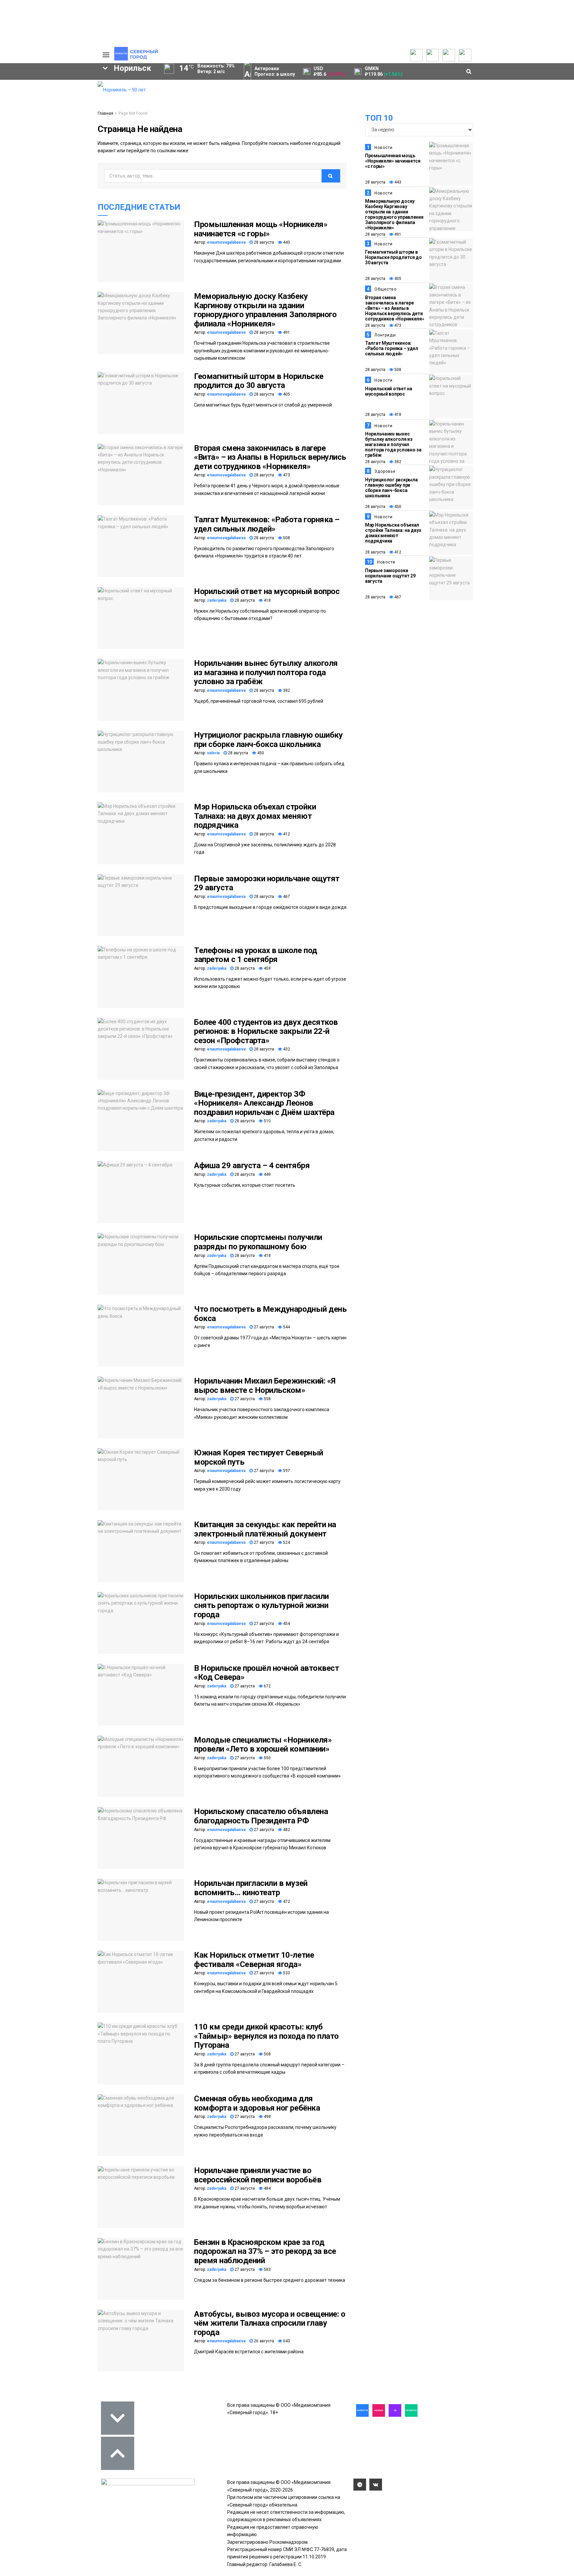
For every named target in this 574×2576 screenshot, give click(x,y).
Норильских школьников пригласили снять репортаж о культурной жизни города (261, 1605)
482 (286, 1830)
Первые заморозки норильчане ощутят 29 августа (267, 883)
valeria (213, 753)
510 (267, 1121)
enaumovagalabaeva (226, 242)
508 (286, 538)
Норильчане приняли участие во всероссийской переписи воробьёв (258, 2175)
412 (286, 834)
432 (286, 1049)
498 (267, 2117)
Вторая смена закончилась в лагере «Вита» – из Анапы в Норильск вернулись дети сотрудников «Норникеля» (270, 457)
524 (286, 1542)
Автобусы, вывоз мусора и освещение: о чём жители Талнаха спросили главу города (270, 2323)
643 (286, 2341)
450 (260, 753)
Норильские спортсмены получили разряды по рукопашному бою (258, 1242)
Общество (385, 289)
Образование (66, 162)
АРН (38, 151)
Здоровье (385, 471)
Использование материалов (67, 115)
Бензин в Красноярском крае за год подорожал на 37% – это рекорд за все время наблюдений (265, 2251)
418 (267, 600)
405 (286, 394)
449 (267, 1174)
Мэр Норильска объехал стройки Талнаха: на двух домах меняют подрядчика (255, 816)
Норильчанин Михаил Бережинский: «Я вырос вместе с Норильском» (265, 1386)
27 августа (263, 1327)
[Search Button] (82, 205)
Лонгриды (385, 335)
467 (286, 897)
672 (267, 1686)
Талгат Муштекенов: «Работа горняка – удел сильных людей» (267, 524)
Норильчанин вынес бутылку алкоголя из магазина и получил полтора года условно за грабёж (266, 672)
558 (267, 1399)
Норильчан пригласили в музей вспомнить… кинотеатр (251, 1888)
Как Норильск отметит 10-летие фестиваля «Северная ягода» (254, 1960)
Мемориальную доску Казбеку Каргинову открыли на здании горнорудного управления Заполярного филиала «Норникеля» (265, 310)
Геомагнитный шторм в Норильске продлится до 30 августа (259, 381)
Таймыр (65, 140)
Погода (58, 125)
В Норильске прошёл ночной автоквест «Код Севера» (266, 1673)
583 (267, 2269)
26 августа (263, 2341)
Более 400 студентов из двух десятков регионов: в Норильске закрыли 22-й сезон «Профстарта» (266, 1031)
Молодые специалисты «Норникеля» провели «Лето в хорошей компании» (263, 1745)
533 (286, 1973)
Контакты (60, 98)
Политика (60, 105)
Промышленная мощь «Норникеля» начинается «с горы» (261, 229)
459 (267, 968)
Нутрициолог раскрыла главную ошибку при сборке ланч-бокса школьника (268, 740)
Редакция (61, 85)
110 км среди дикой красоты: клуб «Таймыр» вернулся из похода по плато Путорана (266, 2036)
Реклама (59, 92)
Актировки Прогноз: (275, 71)
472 (286, 1901)
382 (286, 690)
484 (267, 2188)
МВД (24, 162)
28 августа (263, 242)
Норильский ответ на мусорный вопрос (267, 591)
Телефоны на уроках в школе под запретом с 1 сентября (256, 955)
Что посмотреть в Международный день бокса (270, 1314)
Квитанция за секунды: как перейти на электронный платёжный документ (265, 1529)
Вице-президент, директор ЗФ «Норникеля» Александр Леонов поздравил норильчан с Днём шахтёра (264, 1103)
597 (286, 1471)
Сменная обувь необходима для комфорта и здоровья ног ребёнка (257, 2103)
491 (286, 332)
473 (286, 475)
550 (267, 1758)
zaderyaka (217, 600)
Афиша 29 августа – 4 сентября (252, 1165)
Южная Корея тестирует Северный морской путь (259, 1457)
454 (286, 1624)
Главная (105, 113)
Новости (383, 148)
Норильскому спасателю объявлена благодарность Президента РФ (261, 1816)
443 (286, 242)
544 (286, 1327)
